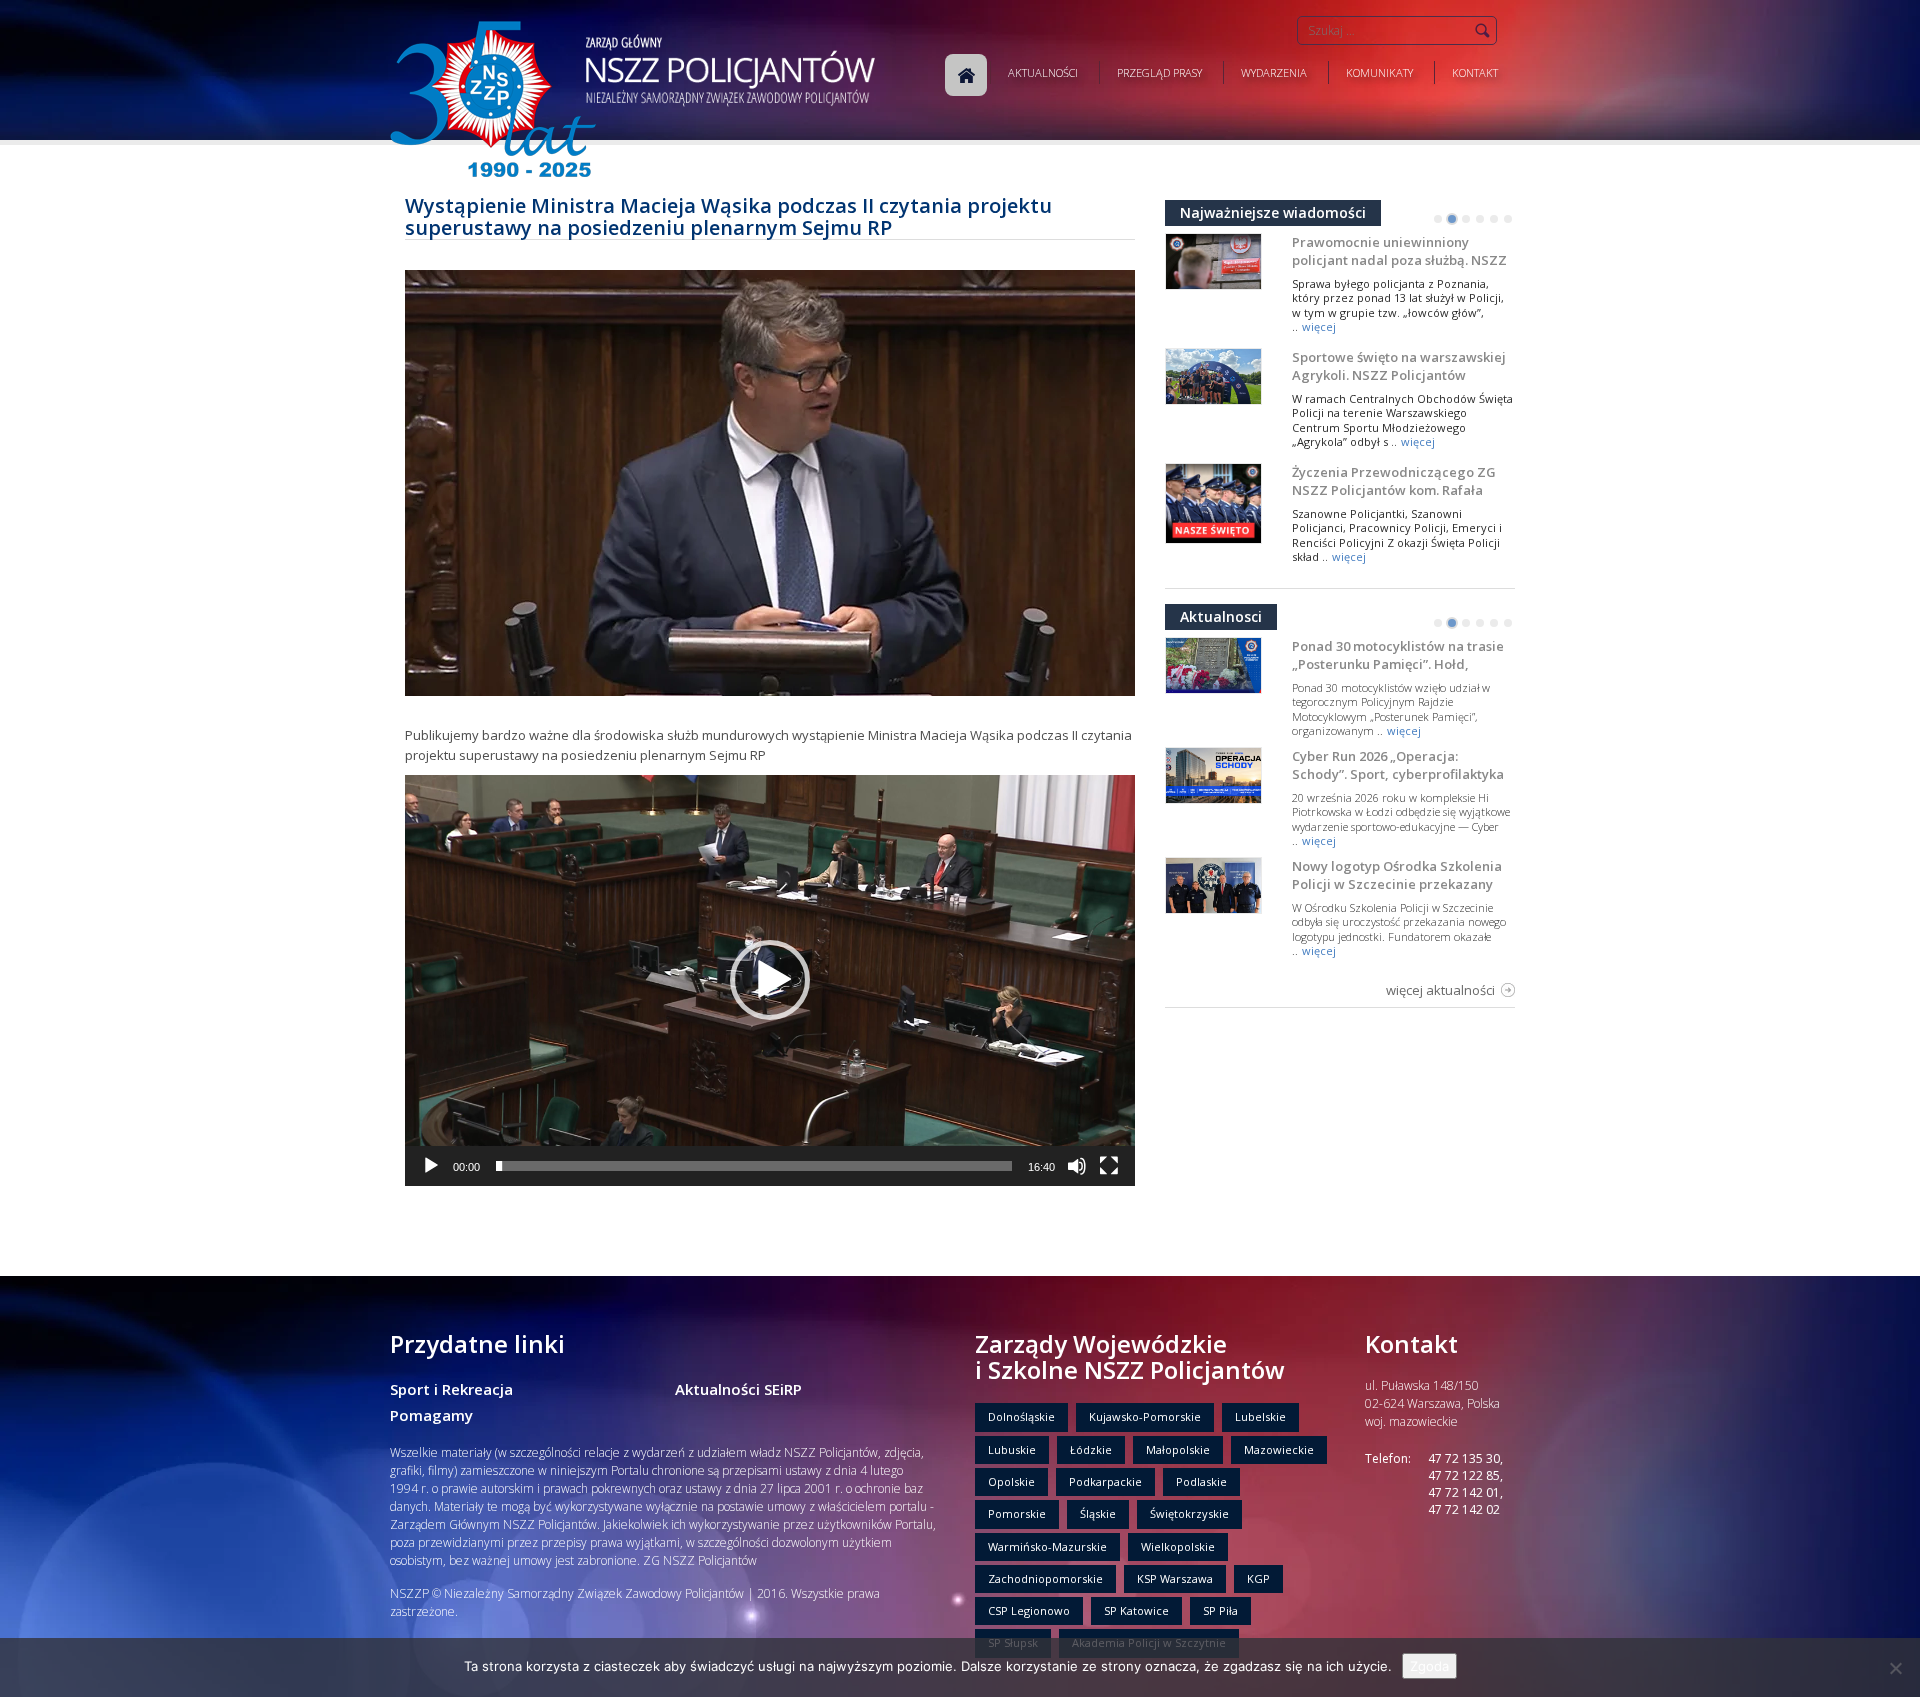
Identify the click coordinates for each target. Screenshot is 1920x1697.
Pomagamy (431, 1415)
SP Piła (1220, 1610)
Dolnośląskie (1021, 1416)
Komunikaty (1379, 72)
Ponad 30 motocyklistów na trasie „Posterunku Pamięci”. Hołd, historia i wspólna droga (1398, 664)
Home (966, 75)
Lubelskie (1260, 1416)
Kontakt (1475, 72)
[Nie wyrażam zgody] (1895, 1668)
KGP (1258, 1578)
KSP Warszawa (1175, 1578)
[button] (770, 980)
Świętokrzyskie (1189, 1513)
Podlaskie (1201, 1481)
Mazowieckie (1279, 1449)
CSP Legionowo (1029, 1610)
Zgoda (1429, 1666)
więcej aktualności (1440, 990)
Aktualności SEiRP (738, 1389)
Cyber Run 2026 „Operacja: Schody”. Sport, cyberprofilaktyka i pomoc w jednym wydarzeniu (1398, 774)
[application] (770, 980)
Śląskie (1098, 1513)
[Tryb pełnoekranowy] (1109, 1166)
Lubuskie (1012, 1449)
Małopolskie (1178, 1449)
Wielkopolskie (1178, 1546)
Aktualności (1043, 72)
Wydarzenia (1274, 72)
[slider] (754, 1166)
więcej (1319, 326)
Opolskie (1011, 1481)
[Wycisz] (1077, 1166)
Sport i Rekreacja (451, 1389)
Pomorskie (1017, 1513)
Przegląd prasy (1159, 72)
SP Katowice (1136, 1610)
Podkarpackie (1105, 1481)
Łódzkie (1091, 1449)
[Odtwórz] (431, 1166)
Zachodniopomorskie (1045, 1578)
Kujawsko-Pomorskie (1145, 1416)
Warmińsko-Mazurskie (1047, 1546)
